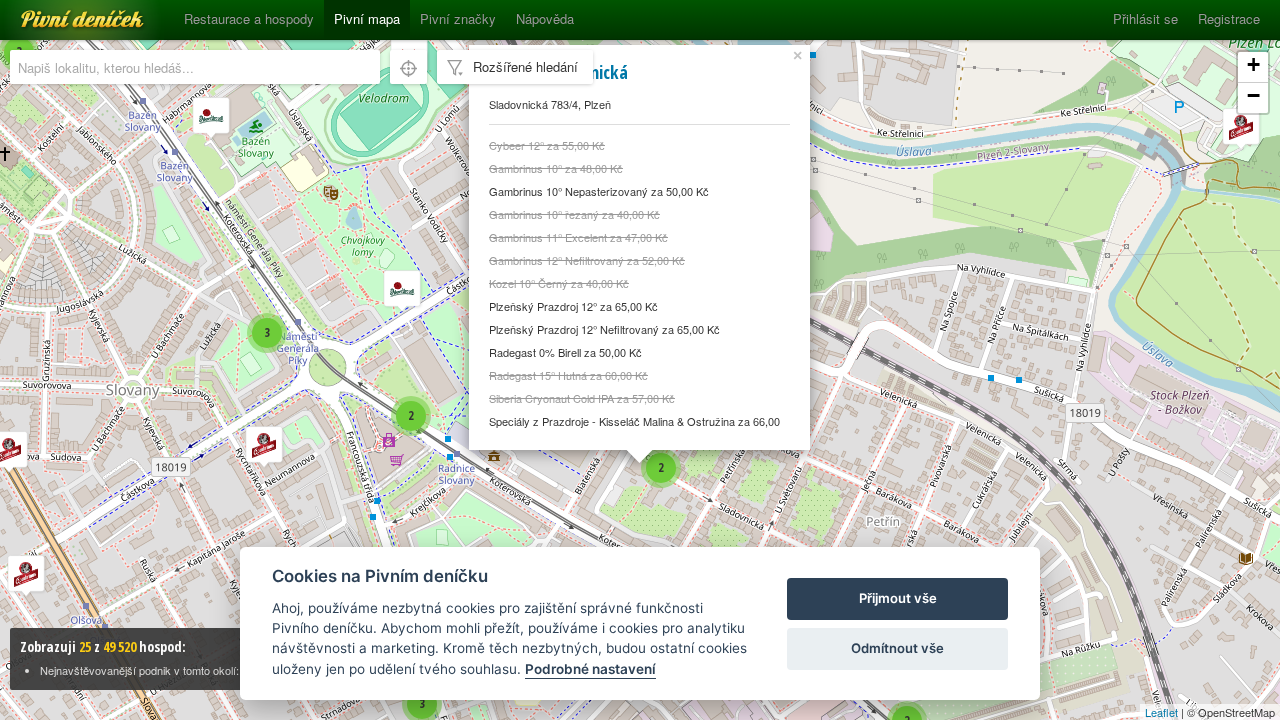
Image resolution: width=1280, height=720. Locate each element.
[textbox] (195, 67)
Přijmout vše (898, 598)
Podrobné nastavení (590, 669)
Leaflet (1161, 712)
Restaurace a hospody (249, 18)
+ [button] (1253, 64)
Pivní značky (458, 18)
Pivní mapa (367, 18)
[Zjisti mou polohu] (408, 67)
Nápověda (545, 18)
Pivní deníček (60, 12)
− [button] (1253, 95)
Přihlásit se (1145, 18)
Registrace (1229, 18)
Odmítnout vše (897, 648)
